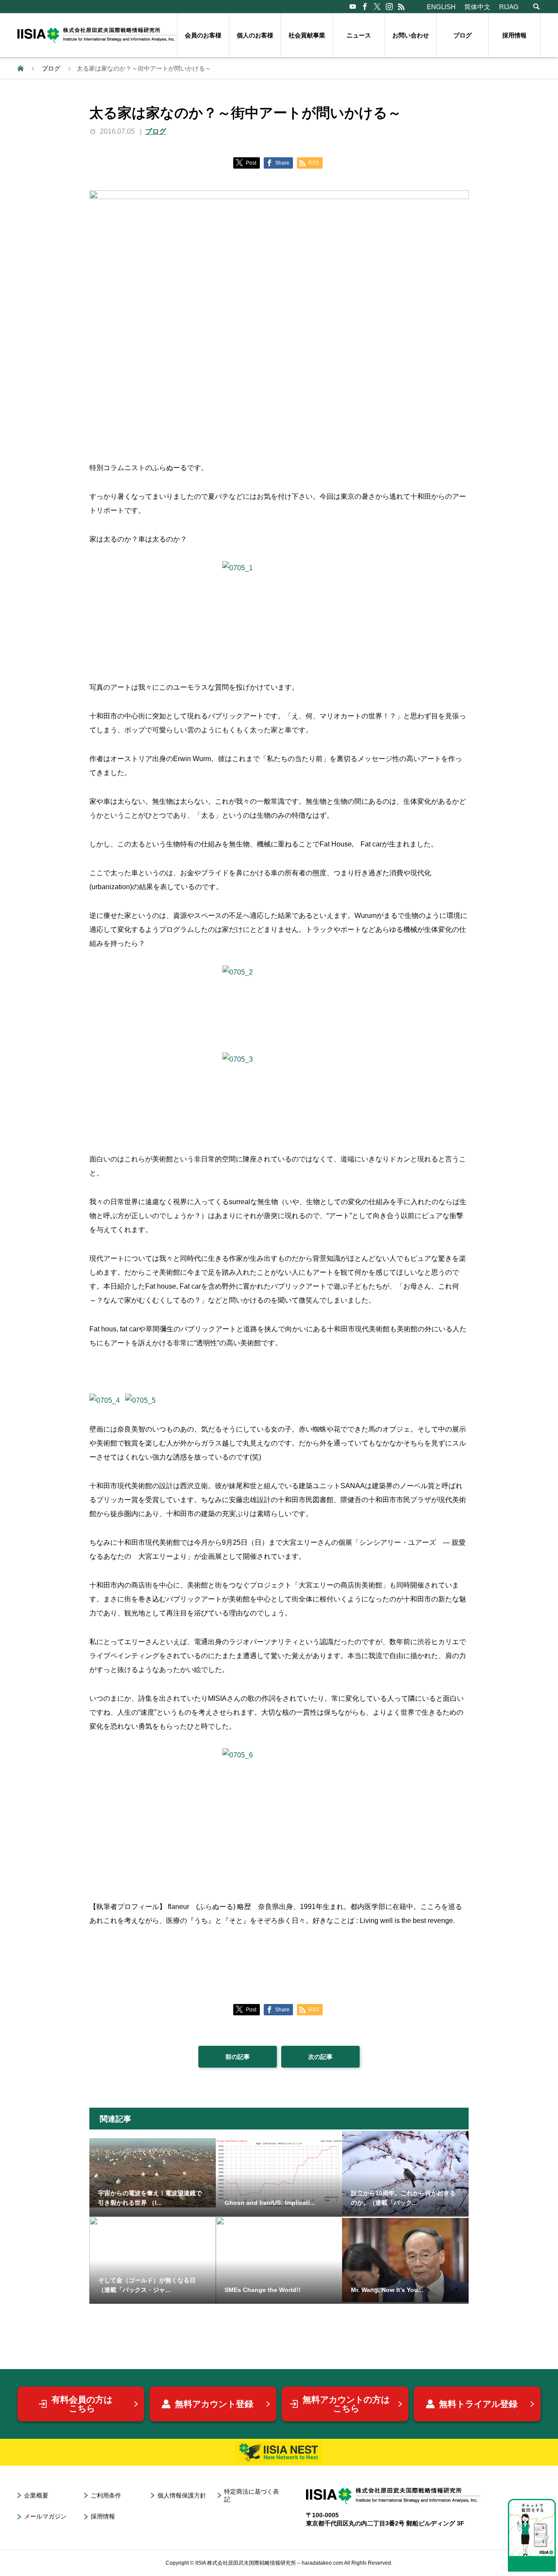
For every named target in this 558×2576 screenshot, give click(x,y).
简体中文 (477, 7)
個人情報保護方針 (182, 2495)
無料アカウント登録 (214, 2404)
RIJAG (509, 7)
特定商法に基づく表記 (252, 2496)
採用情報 (514, 35)
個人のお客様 (255, 35)
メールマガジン (45, 2516)
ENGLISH (441, 7)
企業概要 (36, 2495)
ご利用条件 (106, 2495)
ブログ (463, 35)
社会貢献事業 (307, 35)
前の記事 (238, 2057)
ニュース (359, 35)
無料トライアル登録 (478, 2404)
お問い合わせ (411, 35)
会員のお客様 (203, 35)
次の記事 (320, 2057)
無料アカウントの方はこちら (346, 2404)
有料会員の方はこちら (82, 2404)
